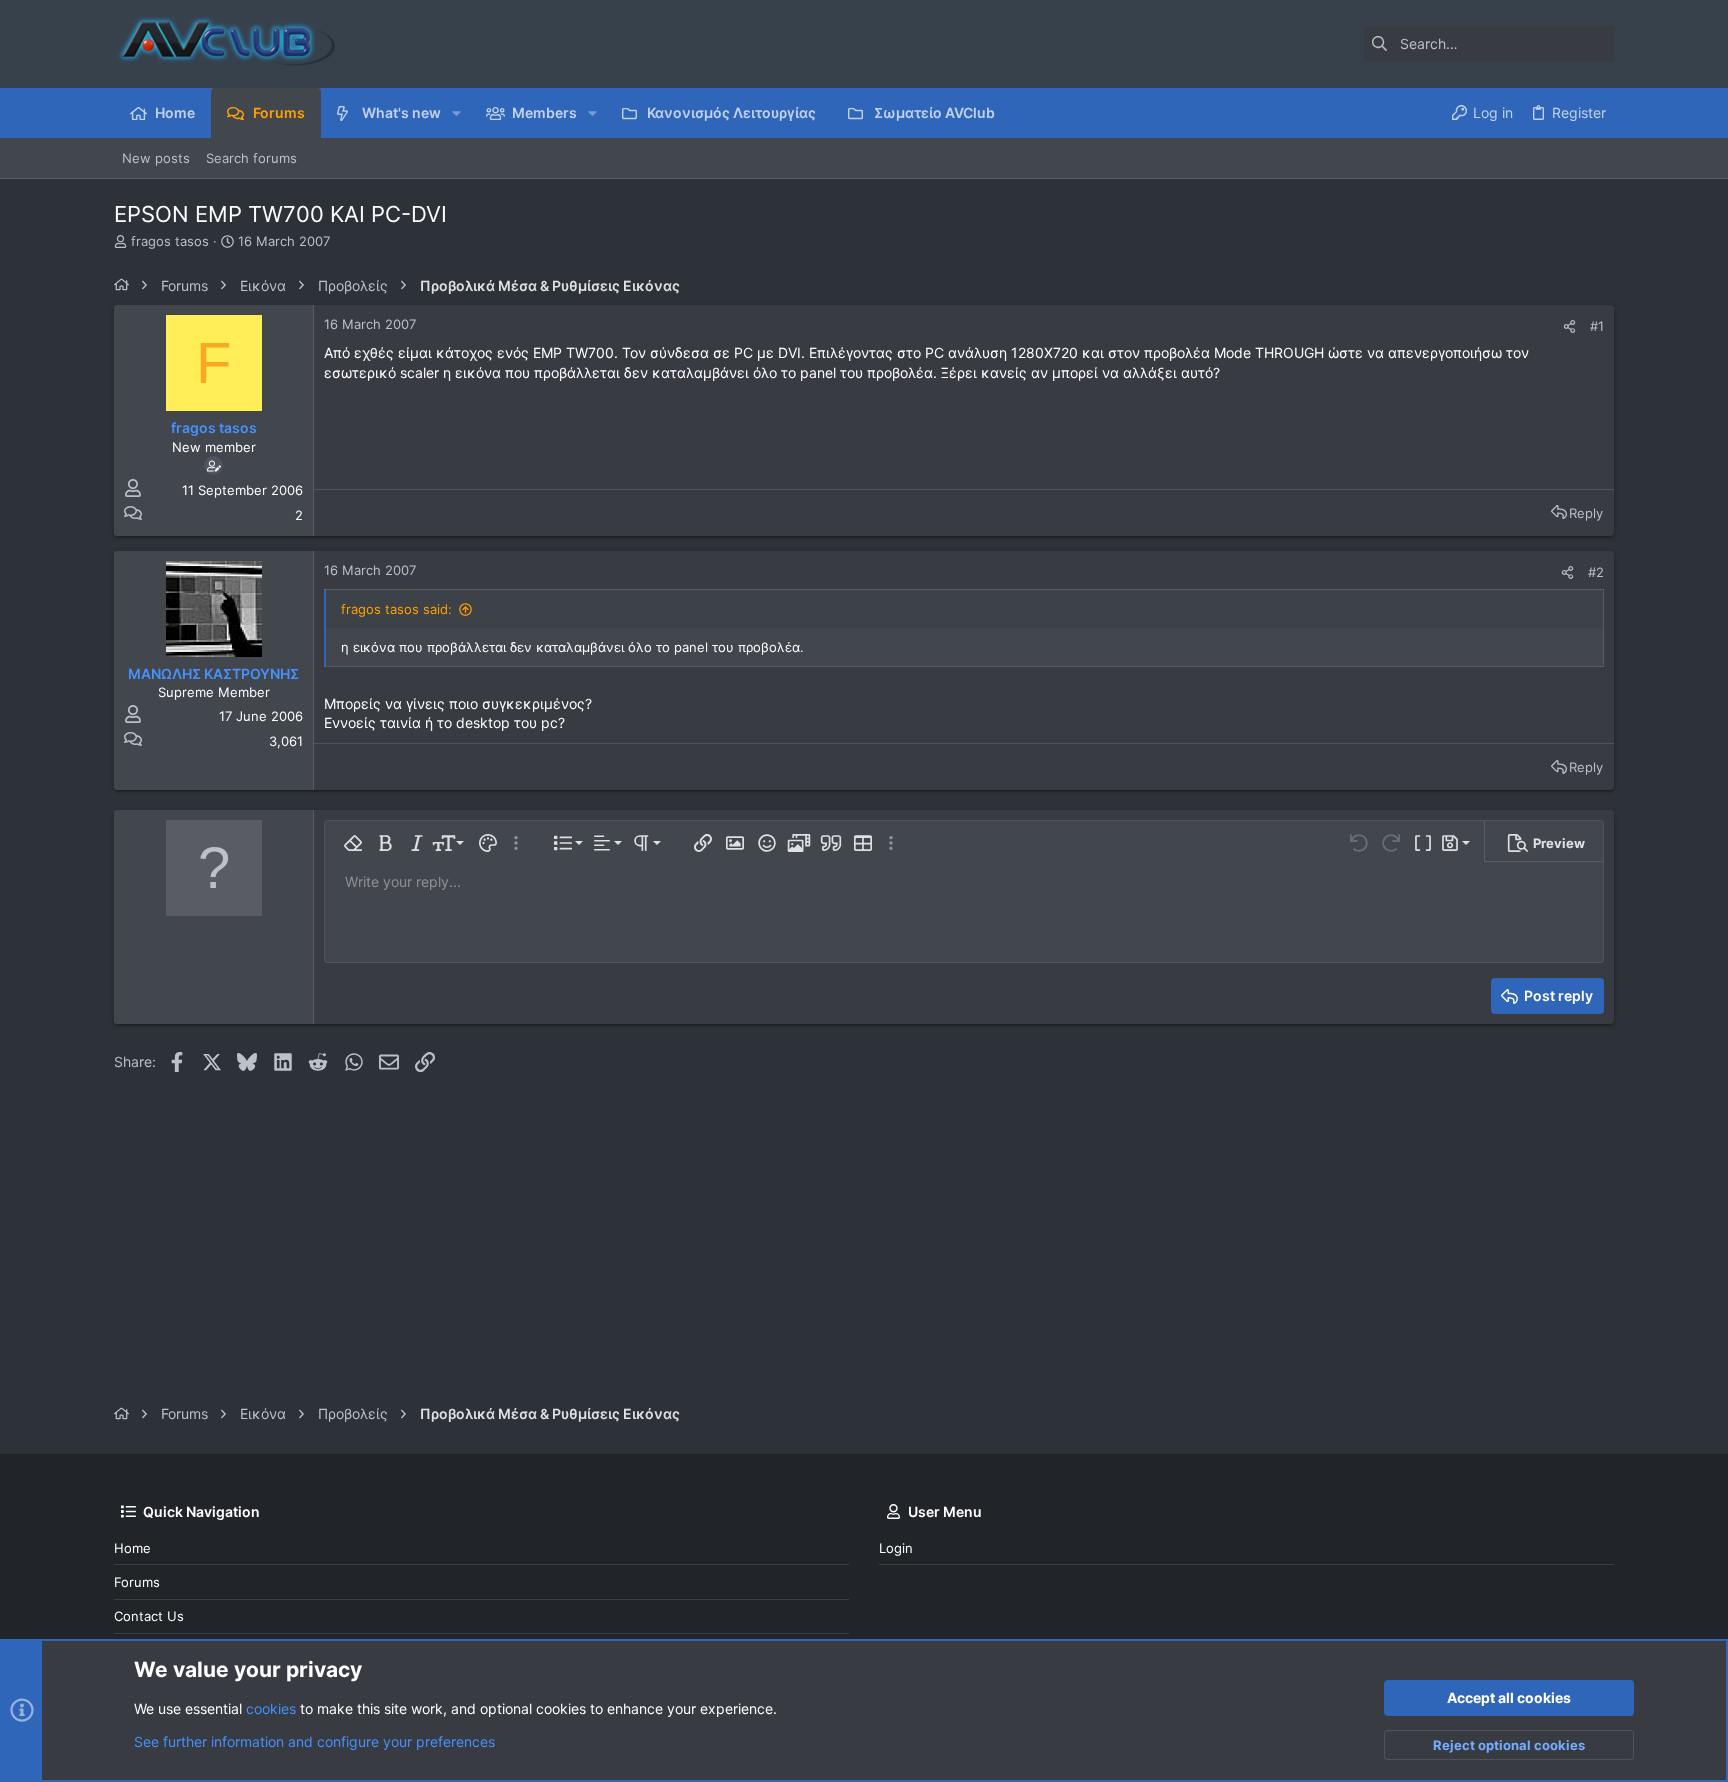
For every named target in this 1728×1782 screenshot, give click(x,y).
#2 (1596, 572)
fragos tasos (170, 241)
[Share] (1569, 326)
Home (132, 1548)
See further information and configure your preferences (314, 1741)
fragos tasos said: (396, 609)
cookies (271, 1708)
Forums (137, 1582)
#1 (1597, 326)
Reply (1586, 513)
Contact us (149, 1616)
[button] (456, 113)
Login (896, 1548)
